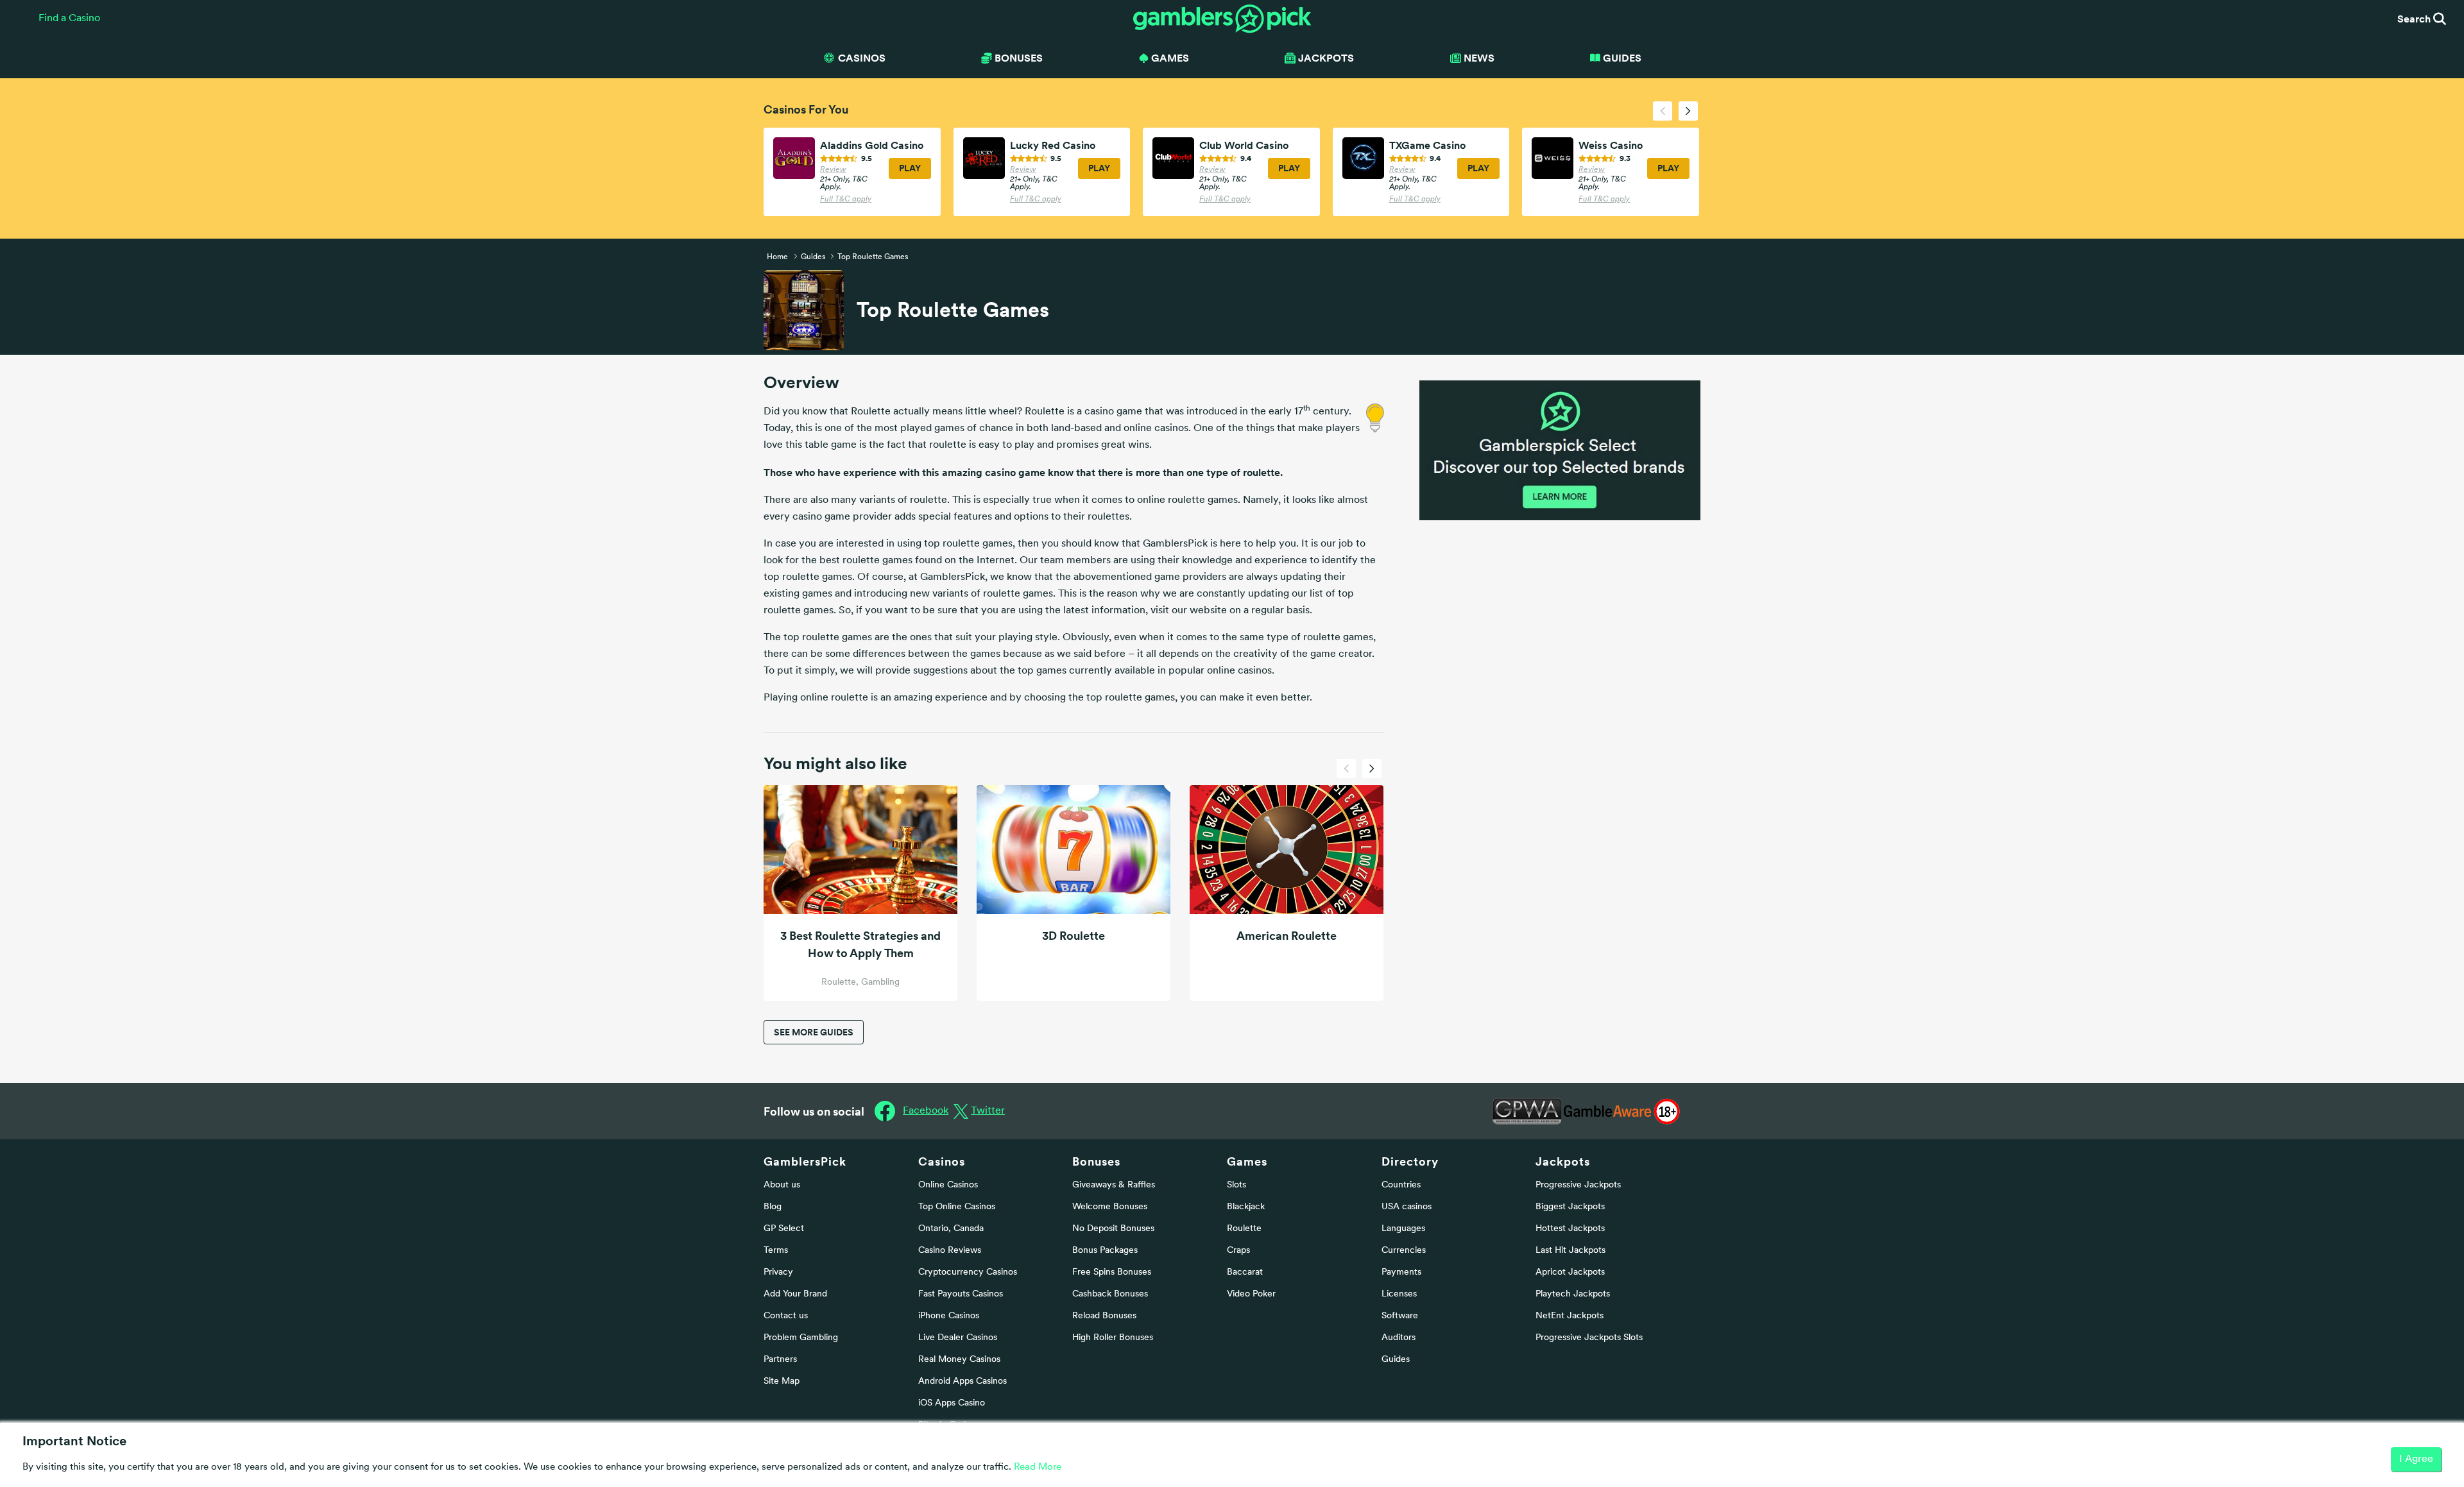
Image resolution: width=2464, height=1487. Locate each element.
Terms (776, 1251)
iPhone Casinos (949, 1316)
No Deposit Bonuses (1113, 1229)
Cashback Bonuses (1110, 1294)
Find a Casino (69, 19)
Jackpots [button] (1326, 58)
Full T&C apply (846, 200)
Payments (1401, 1272)
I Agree (2416, 1459)
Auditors (1399, 1338)
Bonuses (1096, 1161)
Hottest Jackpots (1570, 1229)
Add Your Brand (795, 1294)
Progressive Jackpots (1578, 1185)
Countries (1401, 1185)
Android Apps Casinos (963, 1381)
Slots (1236, 1185)
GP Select (784, 1229)
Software (1400, 1316)
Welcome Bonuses (1110, 1207)
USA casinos (1407, 1207)
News (1479, 58)
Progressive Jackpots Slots (1589, 1338)
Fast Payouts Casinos (961, 1294)
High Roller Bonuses (1113, 1338)
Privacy (778, 1272)
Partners (780, 1360)
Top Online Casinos (957, 1207)
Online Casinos (948, 1185)
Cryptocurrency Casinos (968, 1272)
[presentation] (1663, 111)
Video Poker (1251, 1294)
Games (1247, 1161)
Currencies (1404, 1251)
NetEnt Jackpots (1570, 1316)
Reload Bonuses (1104, 1316)
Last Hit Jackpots (1570, 1251)
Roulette (1244, 1229)
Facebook (926, 1111)
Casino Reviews (950, 1251)
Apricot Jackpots (1570, 1272)
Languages (1403, 1229)
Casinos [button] (862, 58)
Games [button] (1170, 58)
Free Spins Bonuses (1112, 1272)
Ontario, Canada (951, 1229)
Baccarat (1245, 1272)
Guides (1622, 58)
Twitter (988, 1111)
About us (782, 1185)
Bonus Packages (1105, 1251)
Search (2415, 19)
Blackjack (1246, 1207)
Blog (773, 1207)
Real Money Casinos (959, 1360)
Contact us (786, 1316)
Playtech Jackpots (1573, 1294)
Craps (1238, 1251)
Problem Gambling (801, 1338)
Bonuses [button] (1019, 58)
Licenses (1399, 1294)
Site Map (782, 1381)
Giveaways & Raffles (1114, 1185)
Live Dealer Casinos (958, 1338)
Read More (1038, 1467)
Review (833, 170)
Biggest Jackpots (1570, 1207)
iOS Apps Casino (952, 1403)
